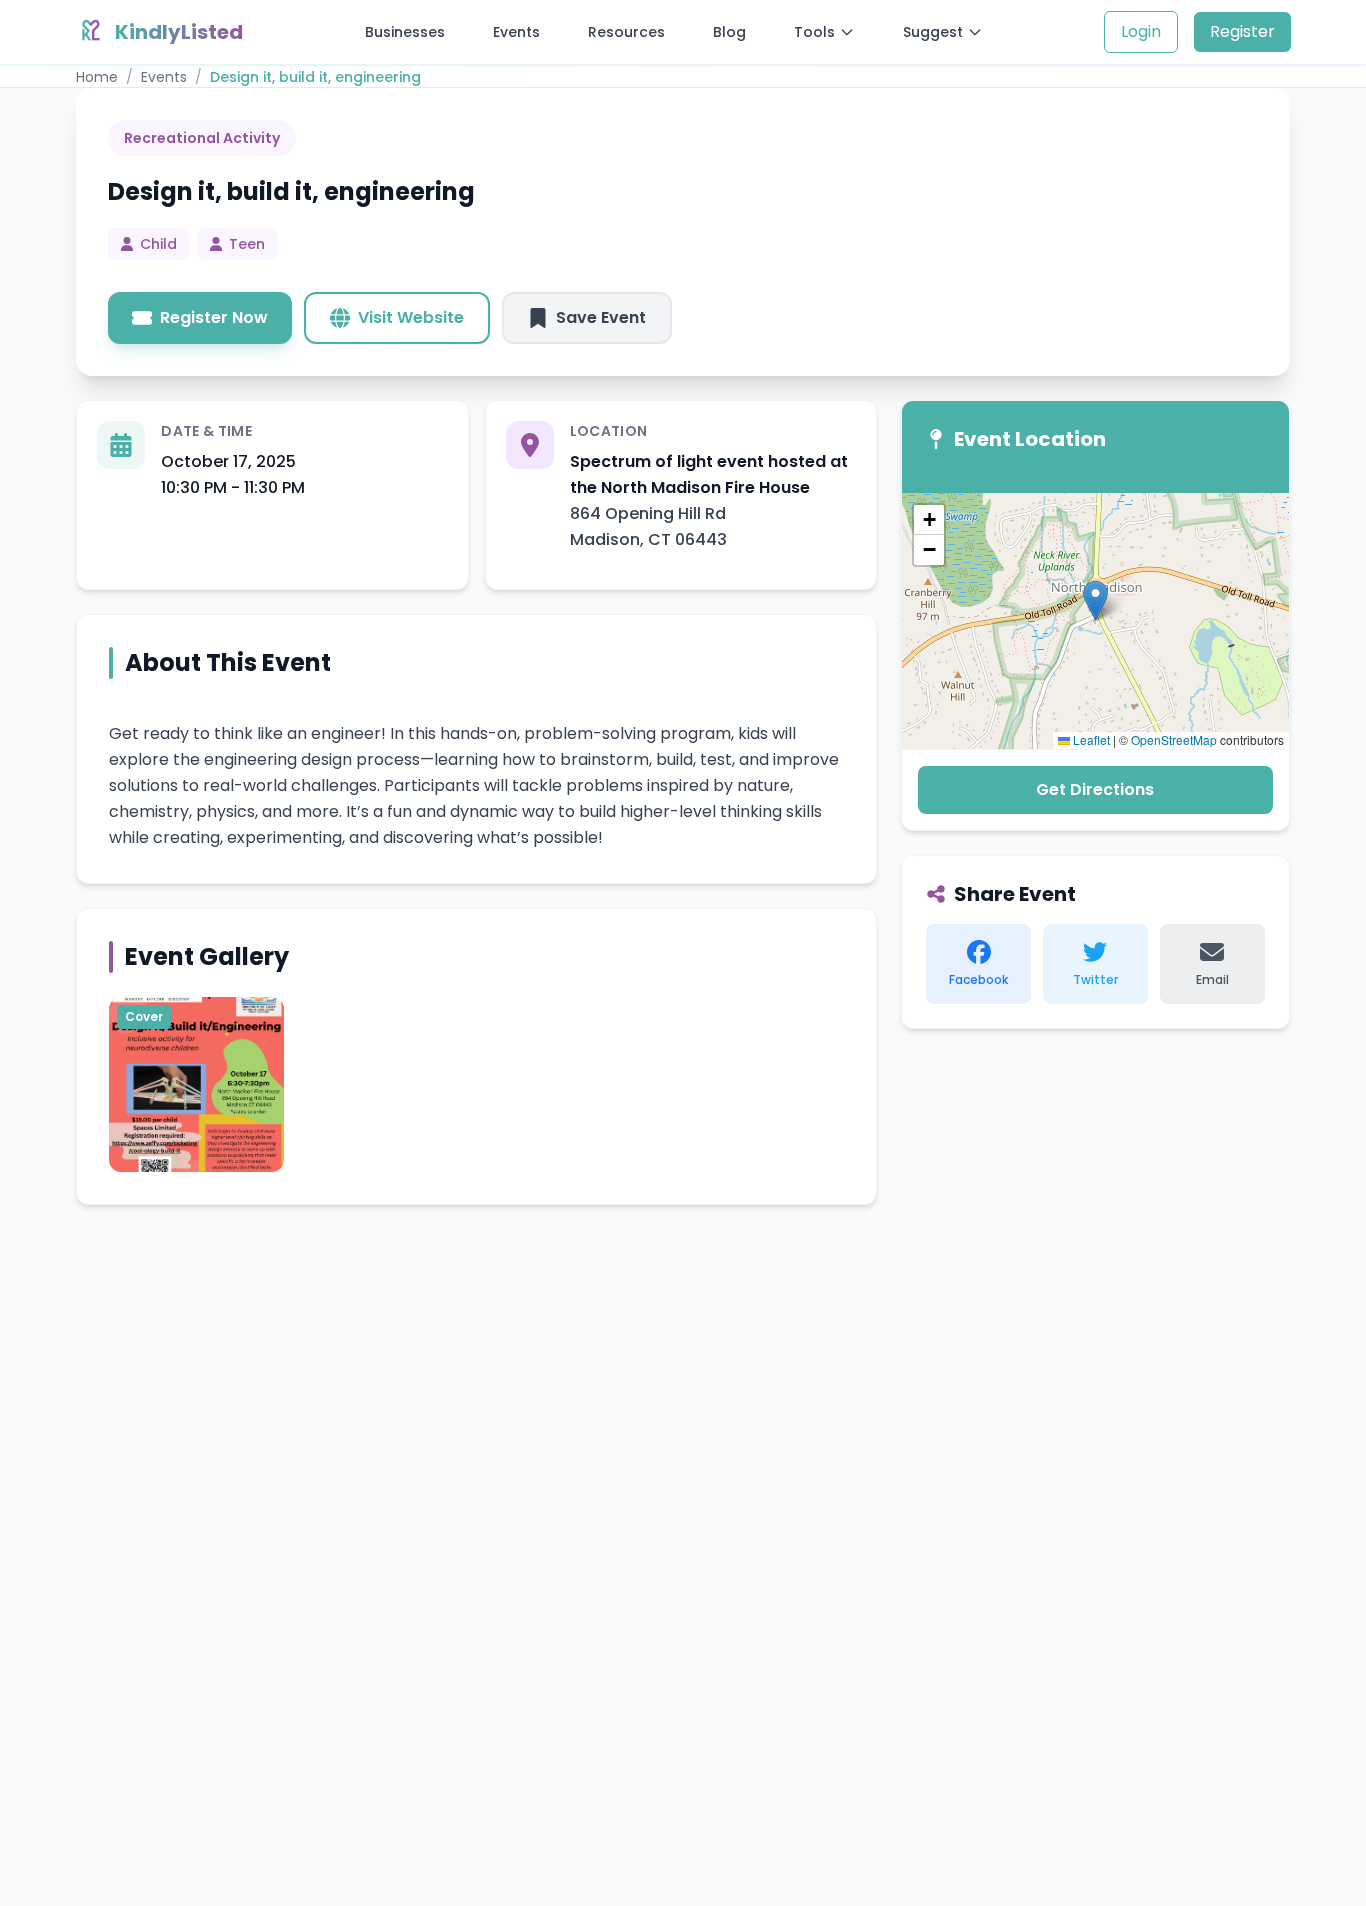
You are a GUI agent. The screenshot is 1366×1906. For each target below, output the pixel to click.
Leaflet (1090, 739)
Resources (626, 32)
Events (516, 32)
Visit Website (411, 317)
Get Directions (1095, 789)
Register (1242, 31)
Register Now (214, 317)
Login (1141, 31)
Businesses (405, 32)
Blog (729, 32)
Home (97, 77)
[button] (1095, 600)
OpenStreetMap (1174, 739)
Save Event (601, 317)
